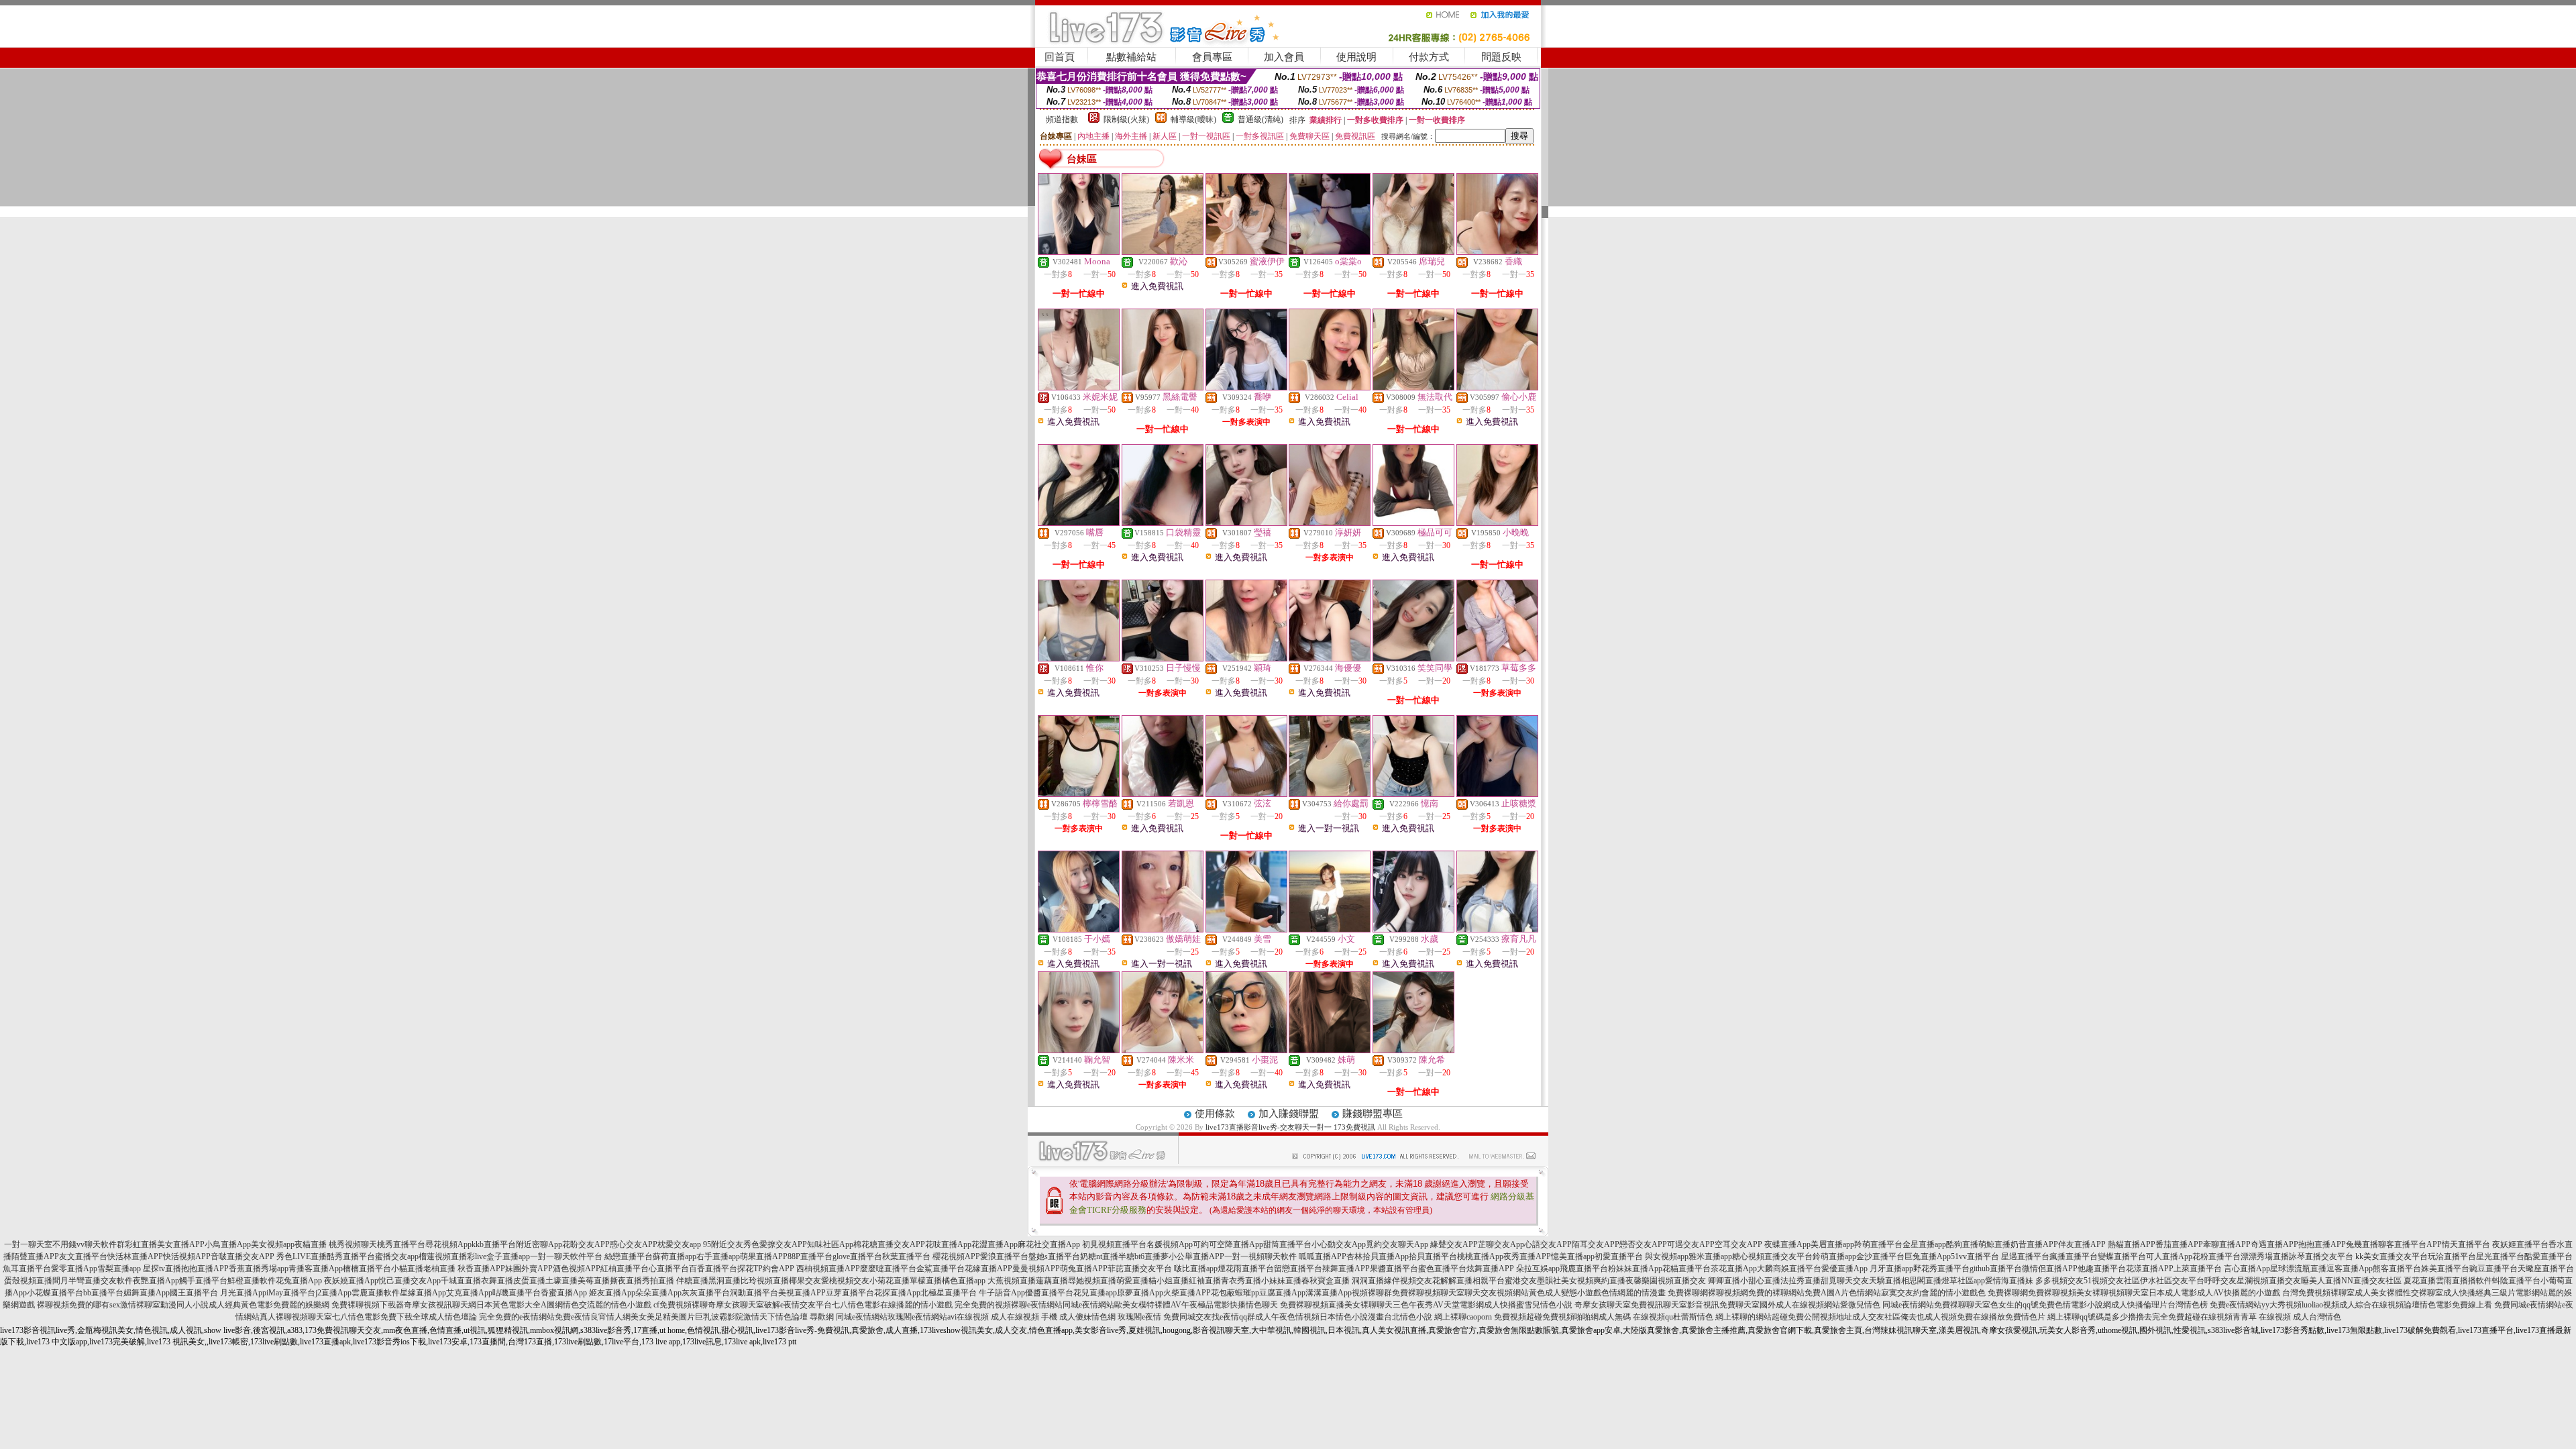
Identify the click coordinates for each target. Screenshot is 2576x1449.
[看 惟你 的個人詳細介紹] (1079, 658)
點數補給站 (1131, 57)
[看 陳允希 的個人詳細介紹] (1413, 1050)
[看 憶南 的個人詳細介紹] (1413, 794)
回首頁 (1060, 57)
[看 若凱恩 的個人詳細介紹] (1163, 794)
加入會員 (1284, 57)
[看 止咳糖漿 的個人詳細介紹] (1497, 794)
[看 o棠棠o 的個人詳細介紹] (1330, 252)
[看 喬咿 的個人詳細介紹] (1246, 387)
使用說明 (1356, 57)
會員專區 (1212, 57)
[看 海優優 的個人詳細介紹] (1330, 658)
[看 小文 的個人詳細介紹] (1330, 929)
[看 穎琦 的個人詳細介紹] (1246, 658)
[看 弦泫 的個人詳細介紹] (1246, 794)
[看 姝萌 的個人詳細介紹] (1330, 1050)
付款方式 (1429, 57)
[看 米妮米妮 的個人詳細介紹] (1079, 387)
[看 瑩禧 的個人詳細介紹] (1246, 523)
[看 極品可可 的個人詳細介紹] (1413, 523)
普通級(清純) (1260, 119)
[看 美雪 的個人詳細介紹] (1246, 929)
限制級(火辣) (1126, 119)
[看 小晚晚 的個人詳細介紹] (1497, 523)
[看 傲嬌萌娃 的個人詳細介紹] (1163, 929)
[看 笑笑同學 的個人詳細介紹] (1413, 658)
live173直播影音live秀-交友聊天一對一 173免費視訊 (1290, 1127)
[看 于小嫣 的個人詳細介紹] (1079, 929)
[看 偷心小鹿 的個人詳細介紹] (1497, 387)
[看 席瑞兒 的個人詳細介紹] (1413, 252)
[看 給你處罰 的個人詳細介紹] (1330, 794)
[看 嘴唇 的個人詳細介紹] (1079, 523)
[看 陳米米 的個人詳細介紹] (1163, 1050)
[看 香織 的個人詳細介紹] (1497, 252)
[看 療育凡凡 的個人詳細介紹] (1497, 929)
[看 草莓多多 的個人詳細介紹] (1497, 658)
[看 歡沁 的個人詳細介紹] (1163, 252)
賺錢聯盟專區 (1373, 1114)
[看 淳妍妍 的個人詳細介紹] (1330, 523)
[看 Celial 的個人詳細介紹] (1330, 387)
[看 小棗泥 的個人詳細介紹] (1246, 1050)
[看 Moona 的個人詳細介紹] (1079, 252)
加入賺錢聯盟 (1289, 1114)
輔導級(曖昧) (1193, 119)
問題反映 (1501, 57)
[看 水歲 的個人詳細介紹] (1413, 929)
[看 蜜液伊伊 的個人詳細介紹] (1246, 252)
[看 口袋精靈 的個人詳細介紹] (1163, 523)
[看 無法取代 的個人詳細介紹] (1413, 387)
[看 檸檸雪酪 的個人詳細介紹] (1079, 794)
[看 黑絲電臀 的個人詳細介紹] (1163, 387)
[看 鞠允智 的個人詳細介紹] (1079, 1050)
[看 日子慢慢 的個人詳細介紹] (1163, 658)
